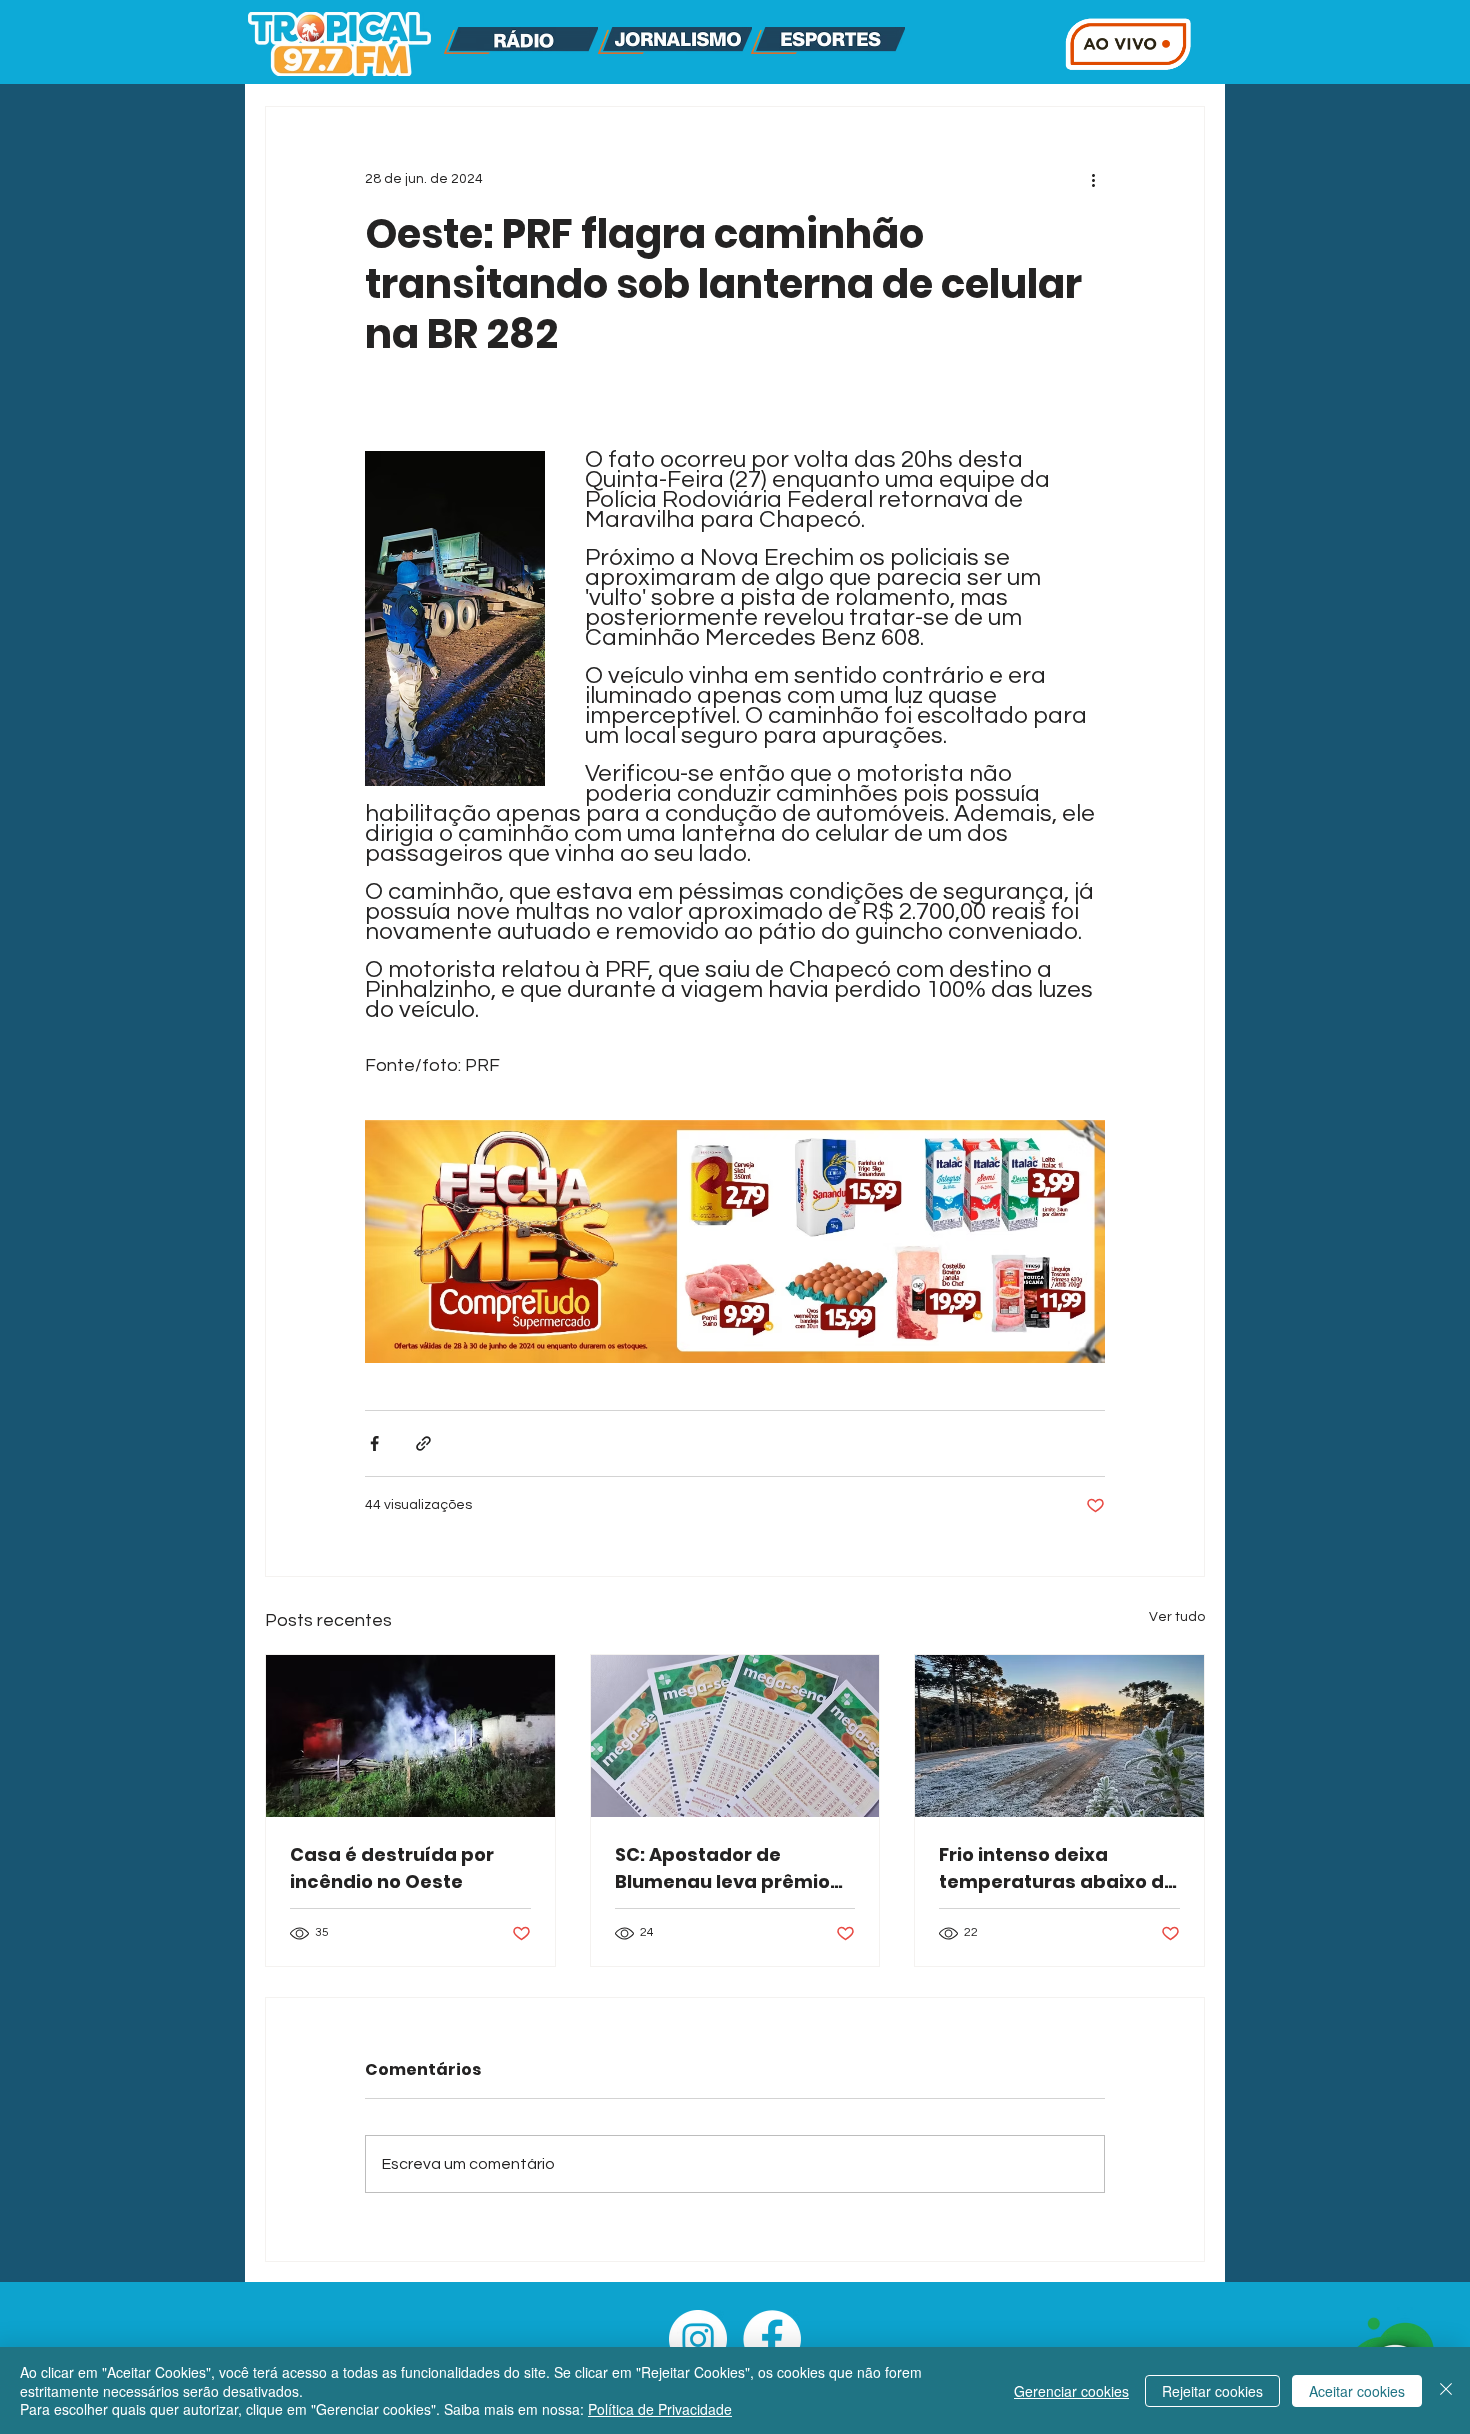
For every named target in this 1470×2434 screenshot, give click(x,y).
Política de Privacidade (660, 2409)
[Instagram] (698, 2339)
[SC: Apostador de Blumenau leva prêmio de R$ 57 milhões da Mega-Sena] (735, 1736)
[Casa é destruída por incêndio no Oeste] (410, 1736)
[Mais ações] (1093, 179)
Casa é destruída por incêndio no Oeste (392, 1868)
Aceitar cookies (1357, 2391)
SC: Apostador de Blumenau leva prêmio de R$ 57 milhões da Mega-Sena (722, 1868)
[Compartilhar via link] (423, 1443)
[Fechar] (1446, 2390)
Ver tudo (1177, 1617)
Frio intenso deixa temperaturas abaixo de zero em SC (1057, 1868)
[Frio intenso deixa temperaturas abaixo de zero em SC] (1059, 1736)
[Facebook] (772, 2339)
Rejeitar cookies (1212, 2391)
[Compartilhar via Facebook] (374, 1443)
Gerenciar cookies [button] (1071, 2391)
